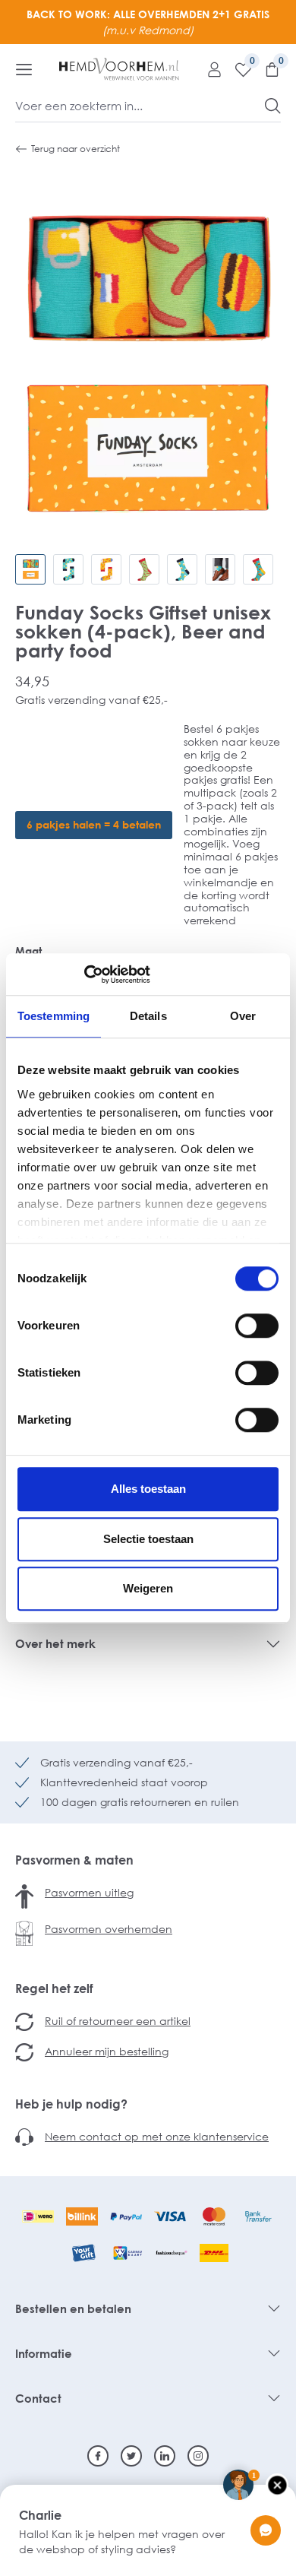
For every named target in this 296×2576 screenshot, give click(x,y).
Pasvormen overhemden (109, 1929)
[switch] (257, 1326)
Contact (38, 2398)
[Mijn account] (209, 69)
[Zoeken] (273, 106)
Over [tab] (243, 1016)
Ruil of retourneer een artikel (118, 2021)
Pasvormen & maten (74, 1860)
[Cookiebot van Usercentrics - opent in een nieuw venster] (84, 974)
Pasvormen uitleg (89, 1892)
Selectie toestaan (148, 1539)
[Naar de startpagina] (119, 69)
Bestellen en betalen (73, 2308)
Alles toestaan (148, 1489)
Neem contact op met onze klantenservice (157, 2136)
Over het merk (55, 1643)
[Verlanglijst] (238, 69)
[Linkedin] (165, 2456)
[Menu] (24, 69)
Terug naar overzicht (76, 149)
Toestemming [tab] (54, 1016)
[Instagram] (198, 2456)
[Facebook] (98, 2456)
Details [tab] (148, 1016)
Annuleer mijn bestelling (107, 2051)
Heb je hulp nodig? (71, 2104)
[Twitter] (131, 2456)
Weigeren (148, 1588)
